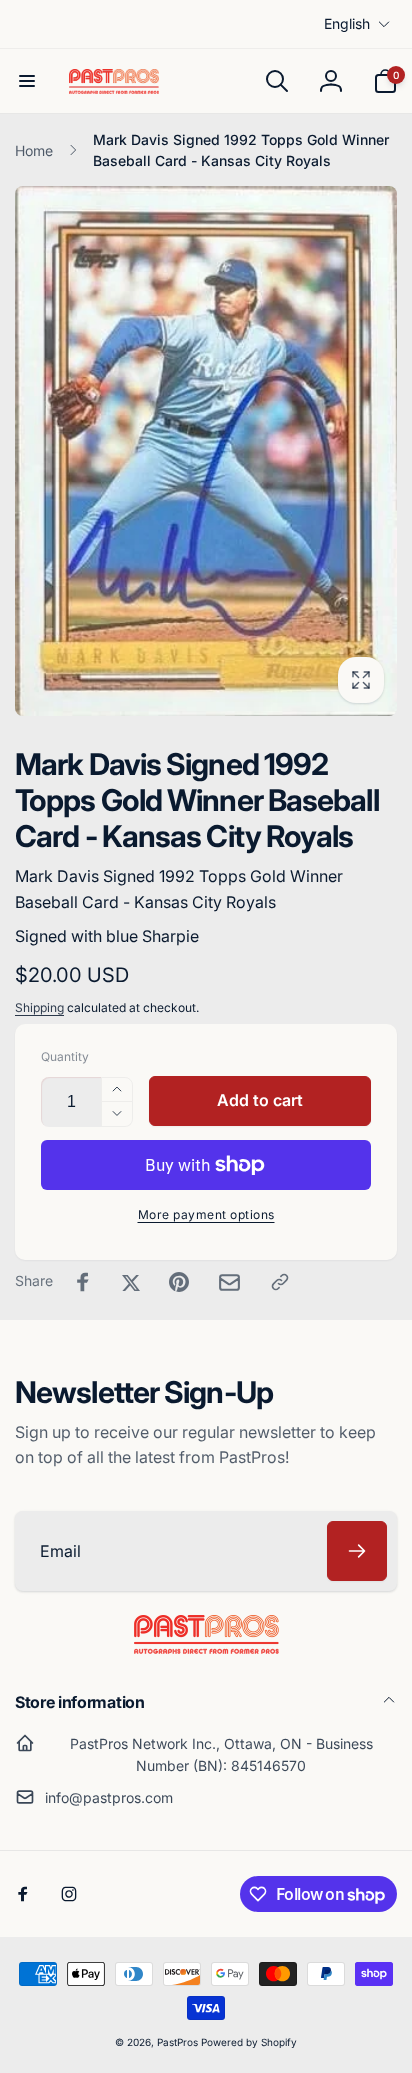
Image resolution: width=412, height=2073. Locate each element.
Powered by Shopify (249, 2042)
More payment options (206, 1214)
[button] (27, 81)
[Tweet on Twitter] (131, 1282)
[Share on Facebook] (83, 1282)
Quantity (65, 1056)
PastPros (177, 2042)
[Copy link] (280, 1282)
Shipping (39, 1007)
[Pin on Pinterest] (179, 1282)
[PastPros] (206, 1648)
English (347, 23)
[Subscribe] (357, 1551)
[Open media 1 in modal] (206, 451)
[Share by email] (229, 1282)
